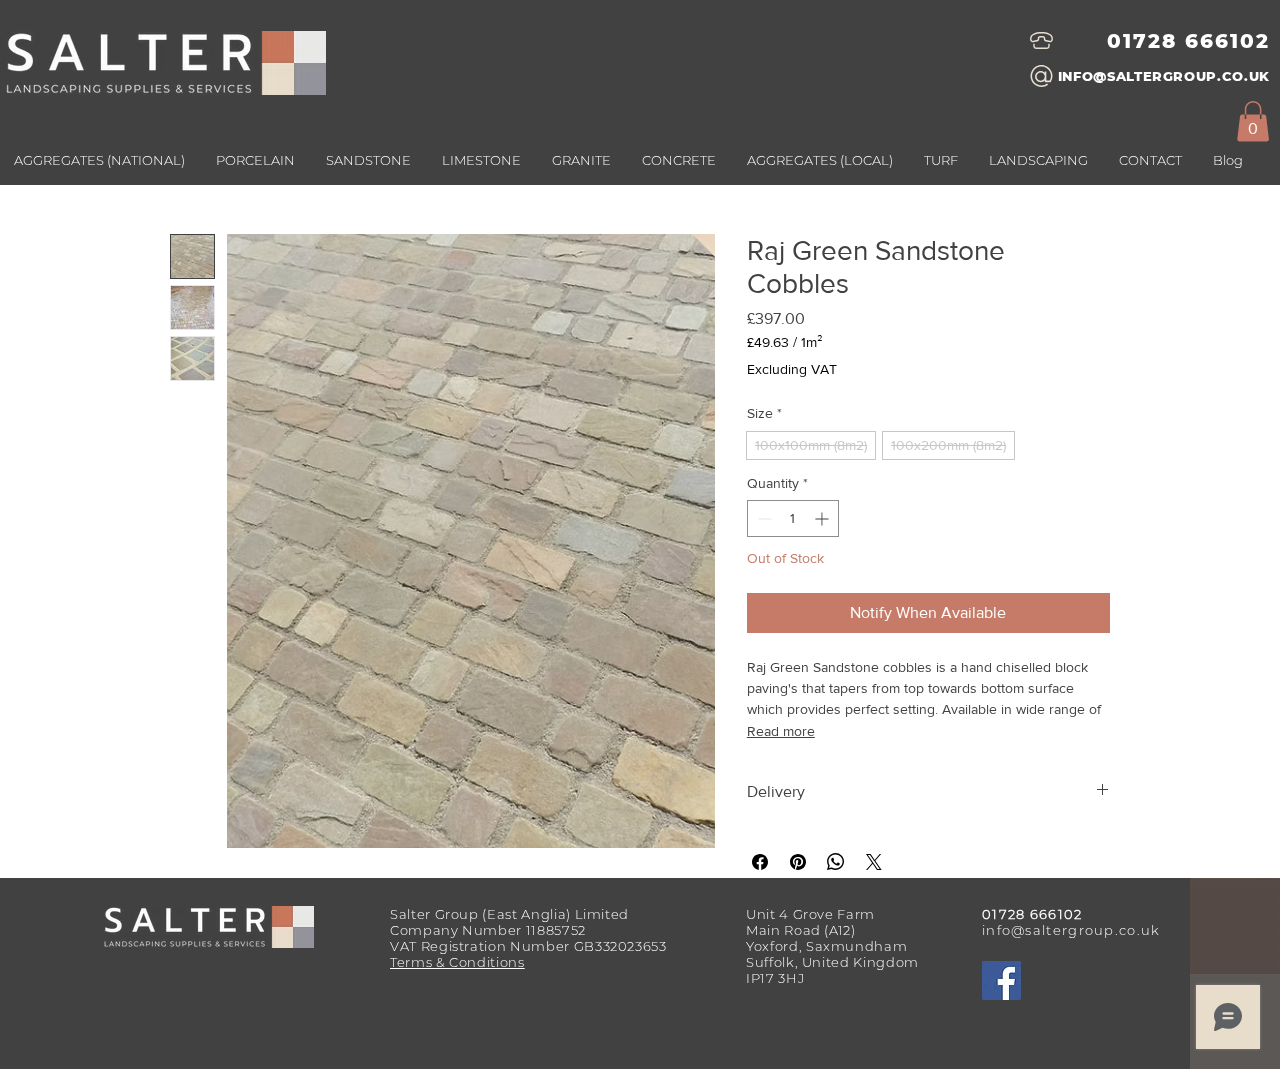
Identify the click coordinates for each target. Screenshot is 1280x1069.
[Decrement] (762, 518)
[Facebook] (1001, 980)
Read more (781, 731)
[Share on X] (874, 862)
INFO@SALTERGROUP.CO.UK (1164, 76)
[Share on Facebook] (760, 862)
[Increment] (823, 518)
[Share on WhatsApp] (836, 862)
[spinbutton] (793, 518)
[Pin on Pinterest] (798, 862)
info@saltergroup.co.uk (1071, 930)
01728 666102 (1188, 41)
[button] (819, 160)
